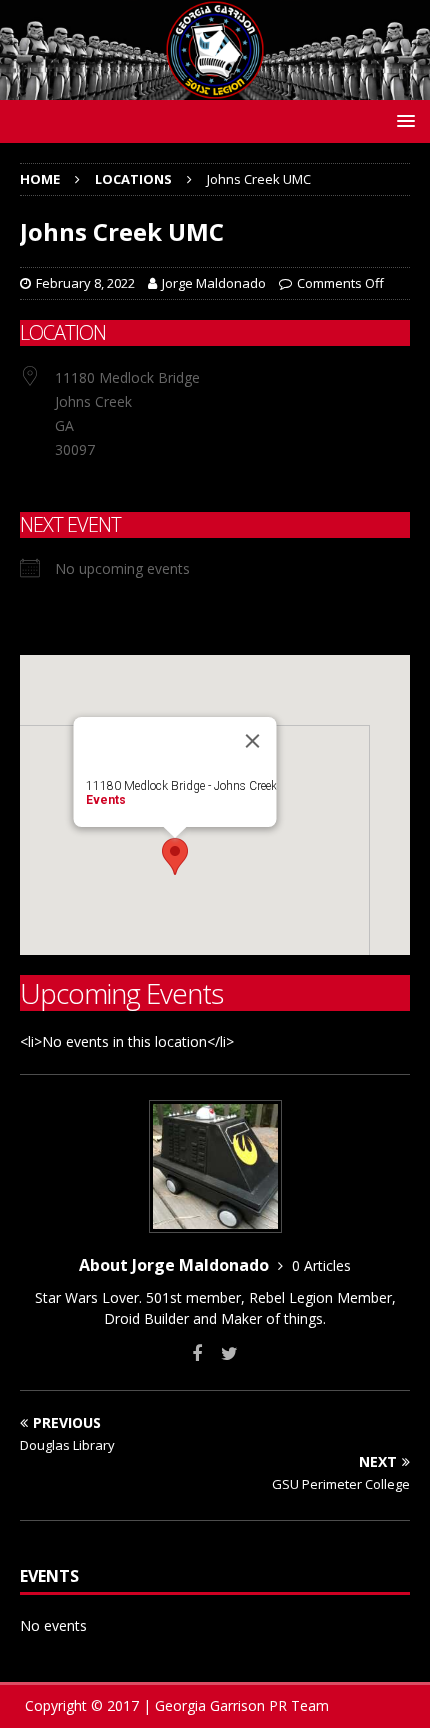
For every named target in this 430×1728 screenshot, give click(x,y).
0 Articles (321, 1265)
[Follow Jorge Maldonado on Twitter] (222, 1353)
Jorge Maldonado (214, 283)
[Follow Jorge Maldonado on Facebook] (197, 1353)
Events (106, 800)
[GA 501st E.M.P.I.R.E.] (215, 88)
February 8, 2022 (85, 283)
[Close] (253, 741)
